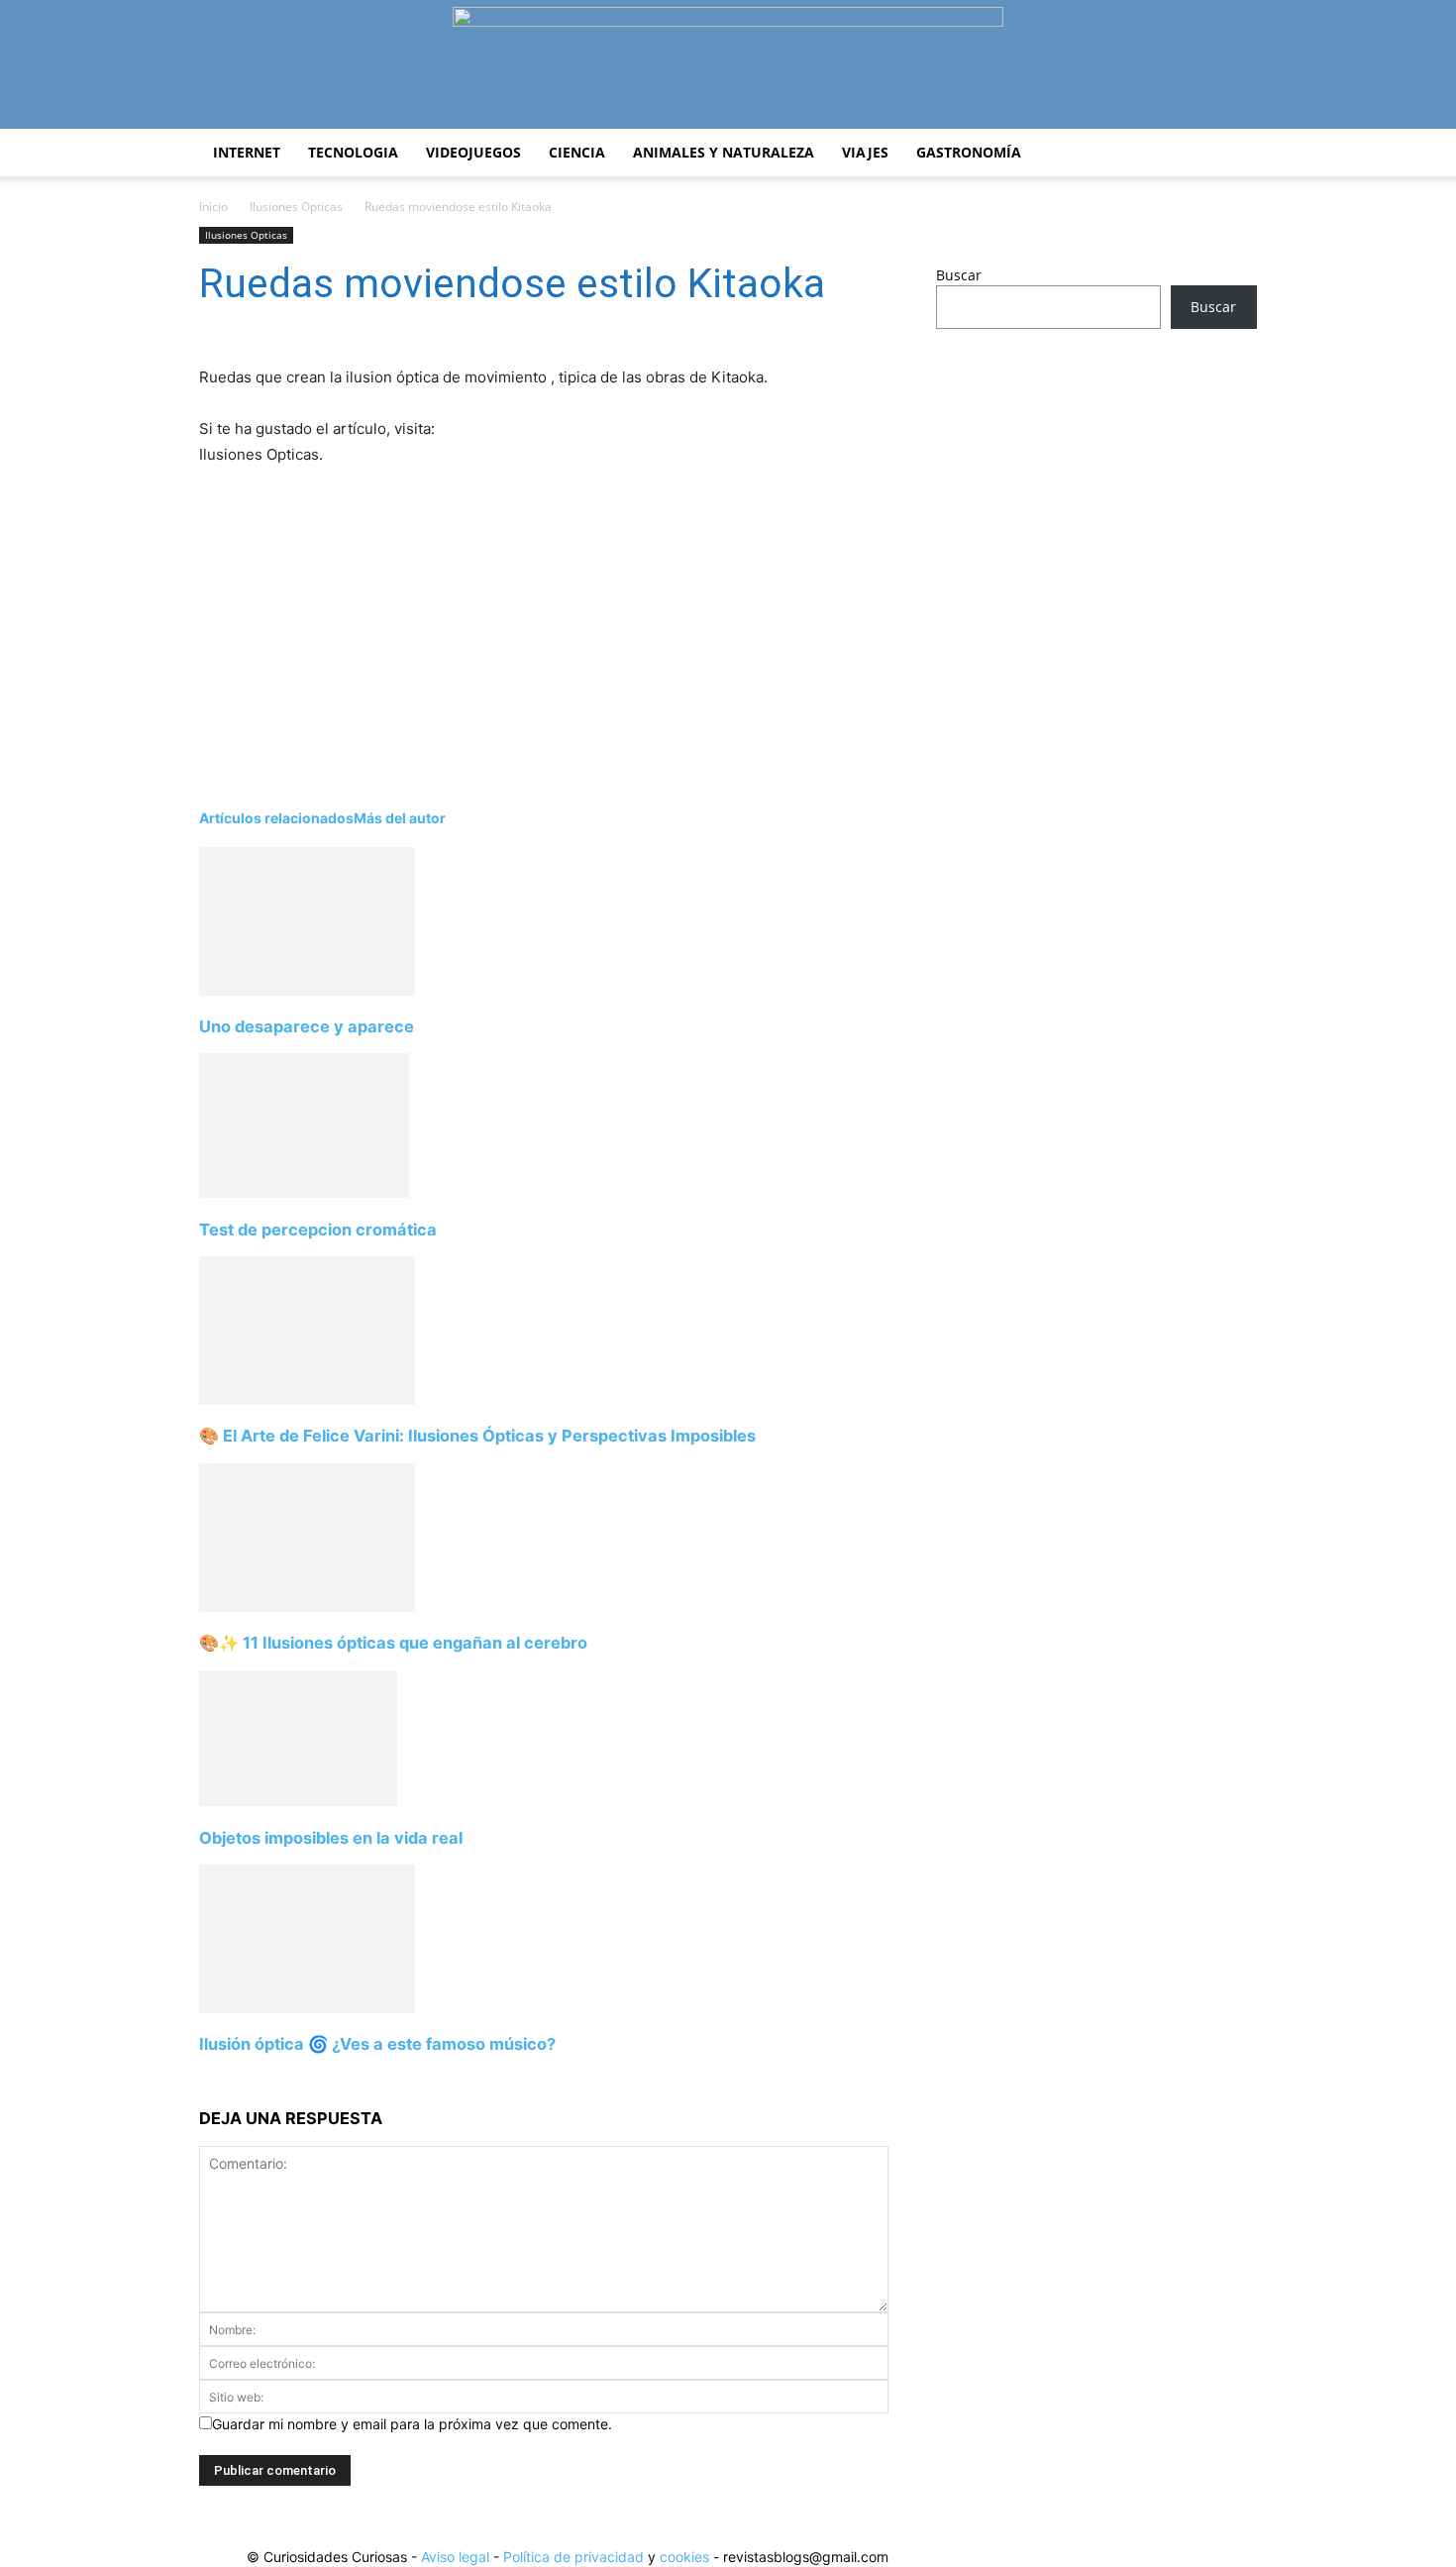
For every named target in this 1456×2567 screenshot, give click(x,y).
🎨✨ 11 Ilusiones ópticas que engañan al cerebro (393, 1643)
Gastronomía (969, 152)
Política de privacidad (573, 2557)
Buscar (959, 275)
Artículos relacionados (276, 818)
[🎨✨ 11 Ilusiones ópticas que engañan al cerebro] (307, 1606)
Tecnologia (353, 152)
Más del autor (400, 818)
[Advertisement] (516, 616)
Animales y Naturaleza (724, 152)
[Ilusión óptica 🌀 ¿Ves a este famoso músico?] (307, 2008)
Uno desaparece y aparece (307, 1026)
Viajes (865, 152)
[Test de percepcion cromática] (304, 1192)
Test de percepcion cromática (318, 1230)
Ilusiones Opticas (296, 207)
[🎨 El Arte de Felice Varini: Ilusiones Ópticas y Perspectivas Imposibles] (307, 1399)
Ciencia (577, 152)
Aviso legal (455, 2557)
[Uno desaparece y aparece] (307, 990)
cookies (684, 2557)
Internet (247, 152)
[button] (1233, 154)
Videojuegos (473, 152)
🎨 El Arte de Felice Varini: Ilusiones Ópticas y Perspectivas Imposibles (477, 1436)
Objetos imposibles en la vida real (331, 1838)
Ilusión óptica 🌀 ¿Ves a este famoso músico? (377, 2044)
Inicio (213, 207)
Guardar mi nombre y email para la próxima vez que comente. (412, 2424)
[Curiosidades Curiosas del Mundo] (728, 66)
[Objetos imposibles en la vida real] (298, 1801)
